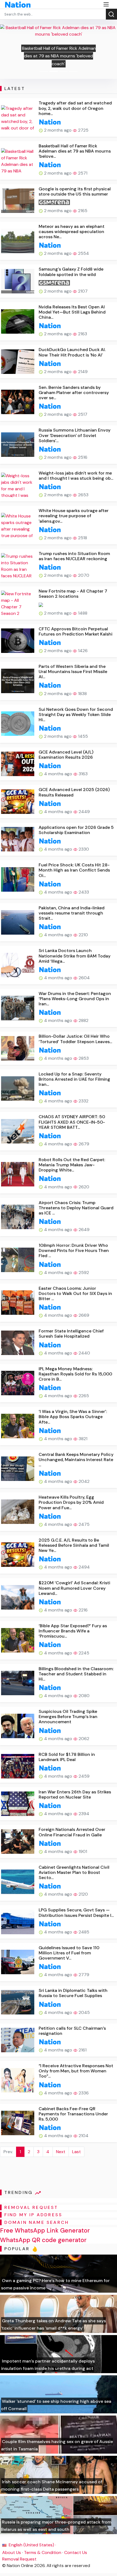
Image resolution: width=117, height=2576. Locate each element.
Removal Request (19, 2559)
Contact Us (76, 2552)
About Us (12, 2552)
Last (76, 2152)
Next (61, 2152)
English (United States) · (32, 2545)
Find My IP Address (33, 2215)
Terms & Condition (43, 2552)
